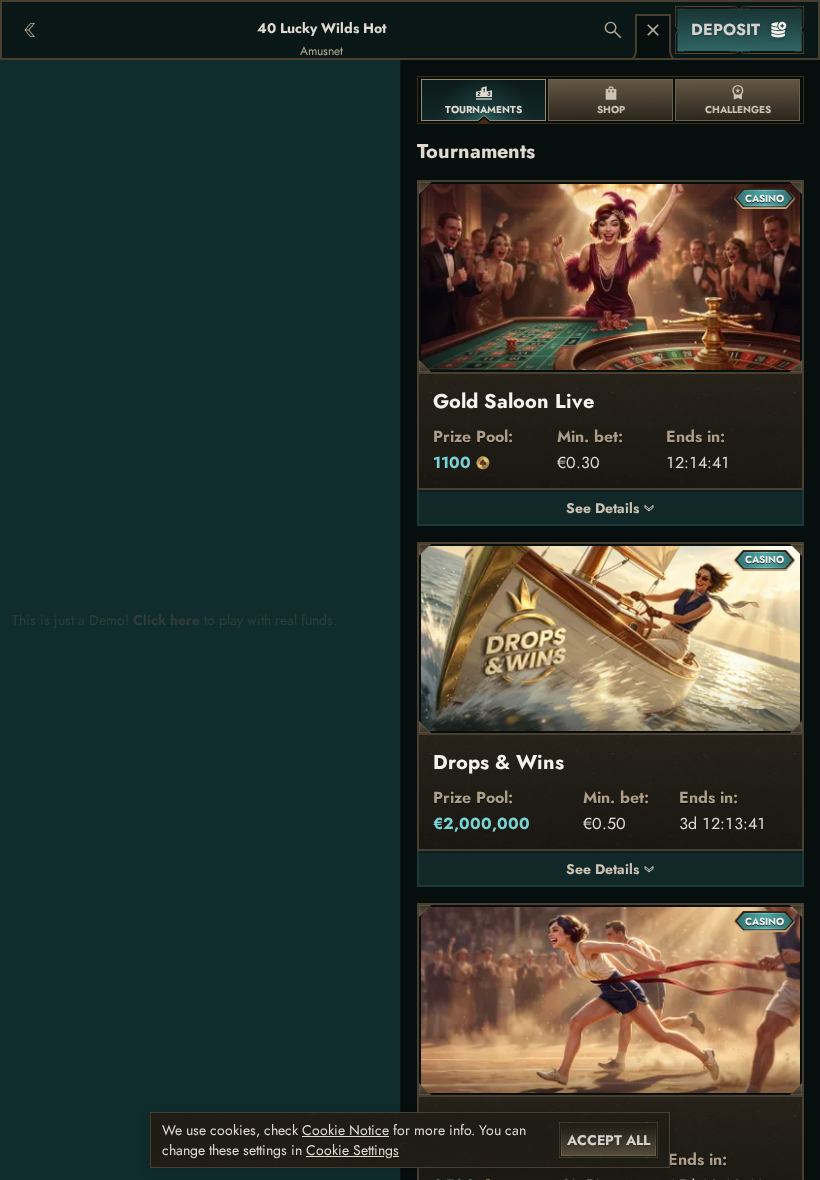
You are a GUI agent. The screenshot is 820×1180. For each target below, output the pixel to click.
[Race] (653, 30)
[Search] (613, 30)
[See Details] (649, 508)
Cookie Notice (345, 1130)
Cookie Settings (352, 1150)
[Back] (30, 30)
